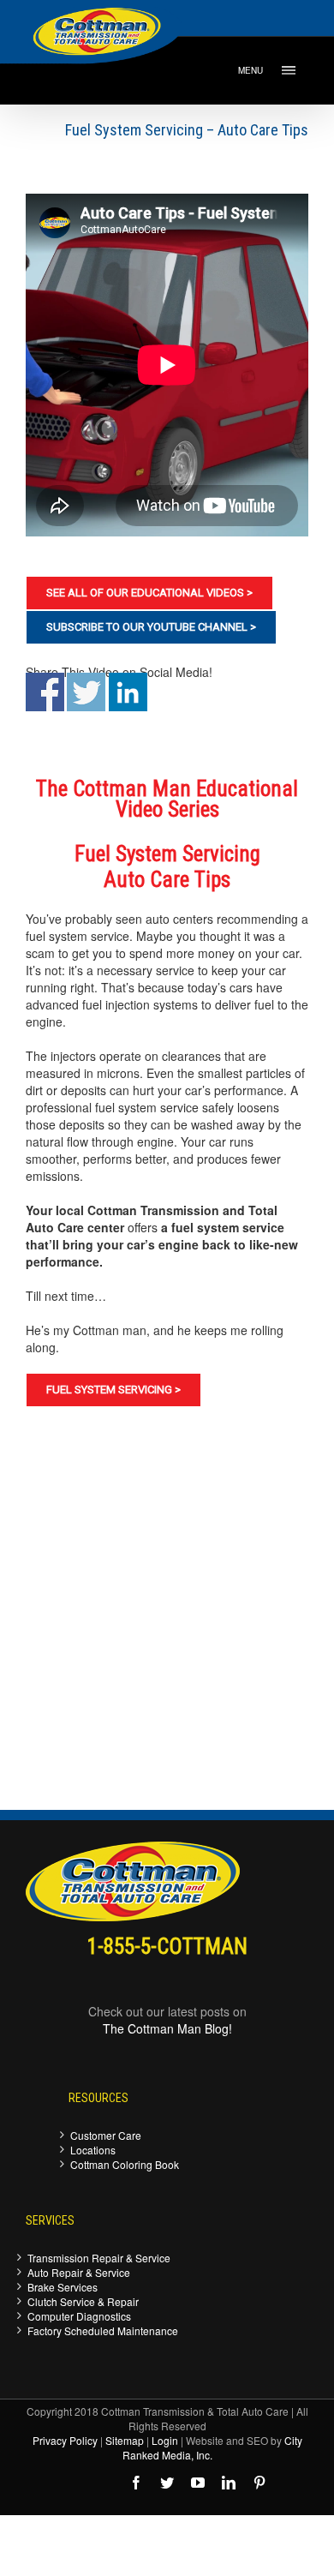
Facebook (45, 692)
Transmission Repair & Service (99, 2258)
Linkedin (128, 692)
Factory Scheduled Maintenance (103, 2330)
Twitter (86, 692)
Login (165, 2440)
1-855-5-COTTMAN (167, 1947)
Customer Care (106, 2135)
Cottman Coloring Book (125, 2164)
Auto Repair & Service (79, 2272)
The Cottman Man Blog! (167, 2028)
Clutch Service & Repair (83, 2301)
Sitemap (125, 2440)
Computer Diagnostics (79, 2316)
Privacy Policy (65, 2440)
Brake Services (63, 2287)
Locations (93, 2150)
